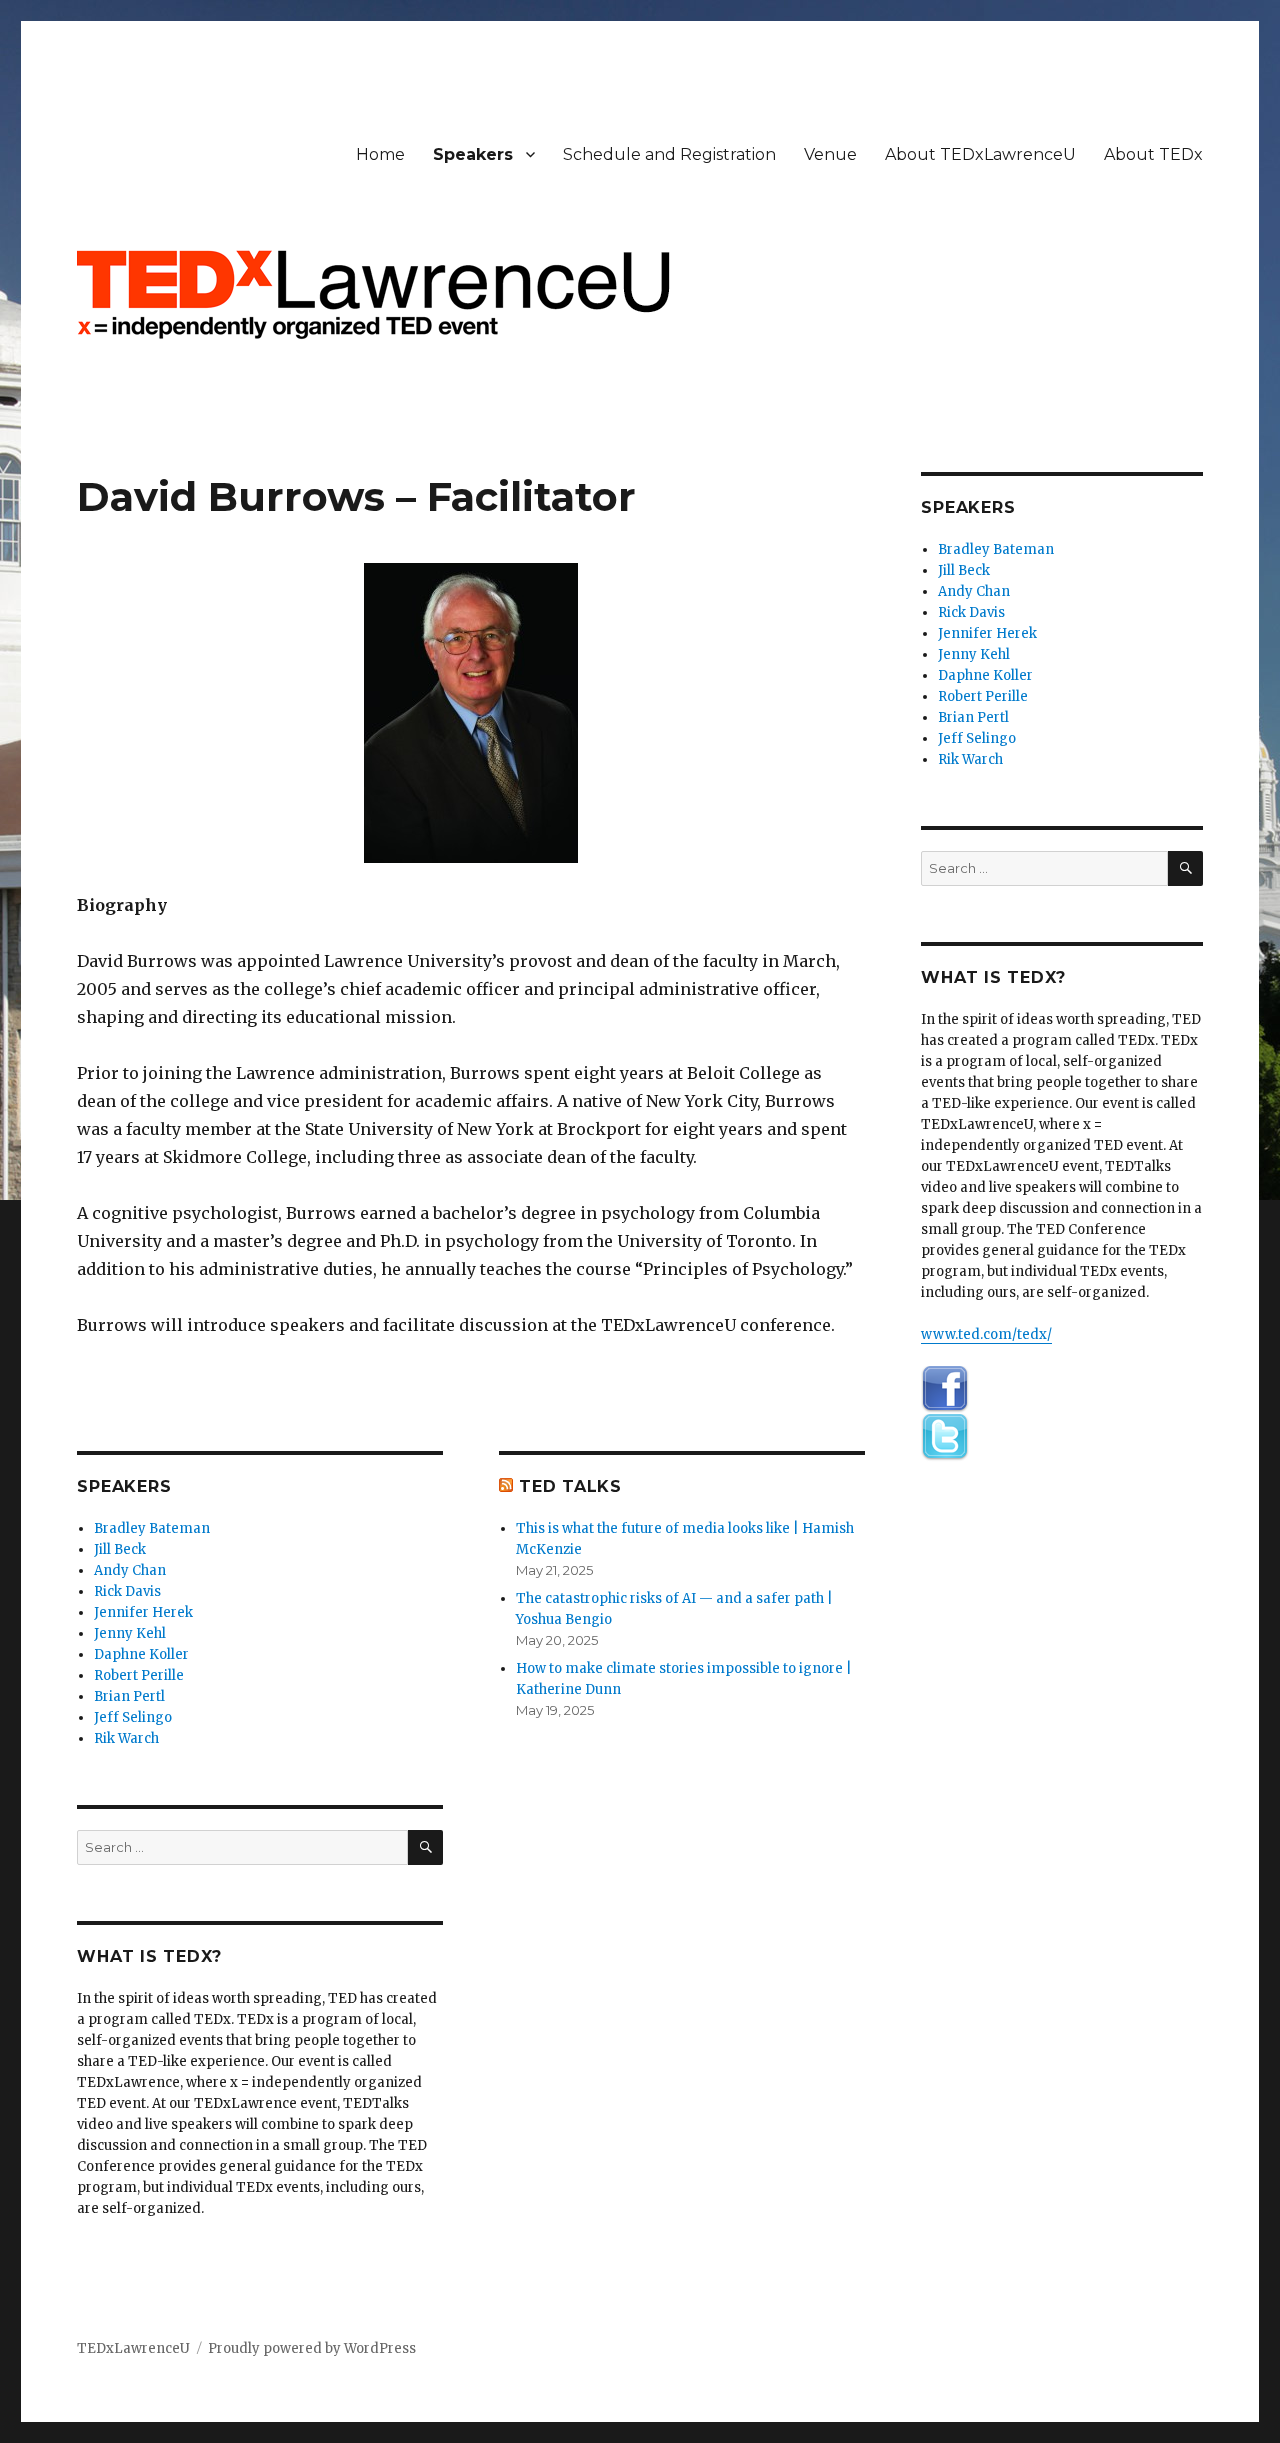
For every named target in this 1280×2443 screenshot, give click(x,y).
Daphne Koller (141, 1654)
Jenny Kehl (130, 1633)
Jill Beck (120, 1549)
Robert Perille (139, 1675)
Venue (830, 154)
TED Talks (570, 1486)
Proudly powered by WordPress (312, 2348)
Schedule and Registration (669, 154)
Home (380, 154)
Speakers (473, 154)
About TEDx (1153, 154)
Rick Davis (127, 1591)
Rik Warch (126, 1738)
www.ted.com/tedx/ (986, 1334)
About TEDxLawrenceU (980, 154)
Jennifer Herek (143, 1612)
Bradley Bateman (152, 1528)
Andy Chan (130, 1570)
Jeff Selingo (133, 1717)
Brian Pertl (129, 1696)
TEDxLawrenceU (133, 2348)
